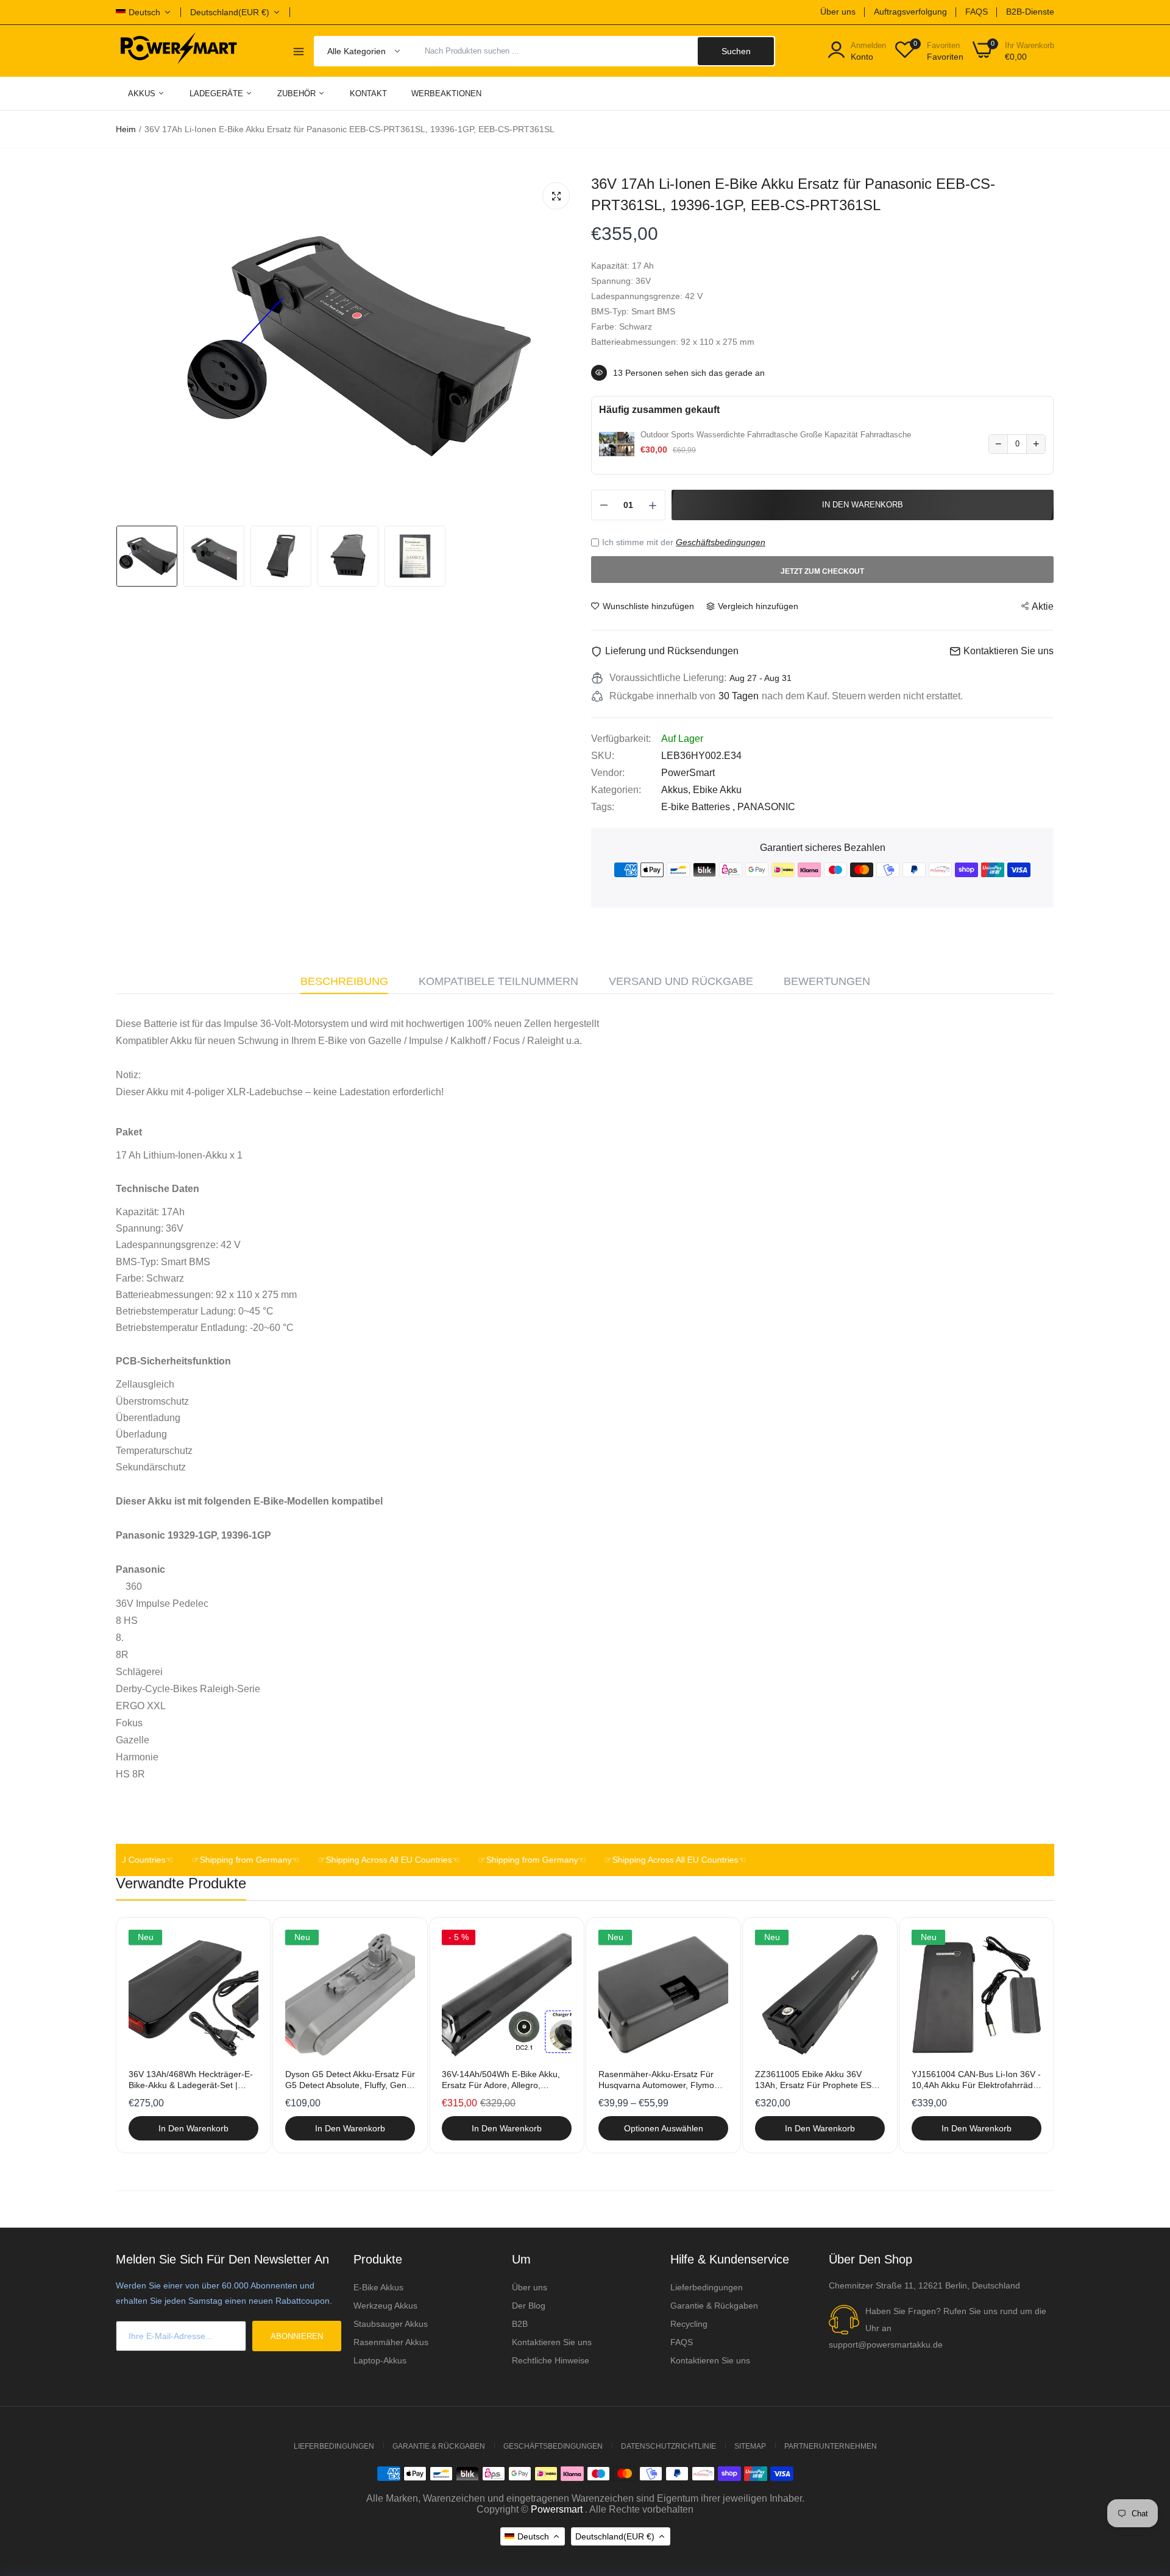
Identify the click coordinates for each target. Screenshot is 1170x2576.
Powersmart (557, 2509)
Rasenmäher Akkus (391, 2342)
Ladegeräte (218, 94)
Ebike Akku (717, 790)
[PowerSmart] (178, 51)
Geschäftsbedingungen (721, 542)
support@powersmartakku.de (886, 2345)
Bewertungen (827, 981)
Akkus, (677, 790)
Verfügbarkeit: (621, 739)
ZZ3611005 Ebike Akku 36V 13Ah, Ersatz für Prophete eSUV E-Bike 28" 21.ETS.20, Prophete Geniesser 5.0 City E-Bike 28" (819, 2080)
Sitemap (750, 2446)
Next (1024, 2035)
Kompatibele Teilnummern (498, 981)
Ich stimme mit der (684, 542)
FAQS (977, 12)
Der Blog (529, 2306)
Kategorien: (616, 790)
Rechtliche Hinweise (551, 2360)
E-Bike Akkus (378, 2287)
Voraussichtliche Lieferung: (668, 678)
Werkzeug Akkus (385, 2306)
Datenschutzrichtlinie (668, 2446)
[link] (248, 1940)
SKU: (603, 756)
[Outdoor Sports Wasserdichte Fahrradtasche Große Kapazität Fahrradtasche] (617, 444)
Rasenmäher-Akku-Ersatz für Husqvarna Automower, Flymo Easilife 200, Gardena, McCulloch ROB (663, 2080)
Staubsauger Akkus (391, 2324)
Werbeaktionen (446, 94)
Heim (126, 129)
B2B (520, 2324)
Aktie (1043, 606)
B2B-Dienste (1030, 12)
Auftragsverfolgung (910, 12)
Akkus (143, 94)
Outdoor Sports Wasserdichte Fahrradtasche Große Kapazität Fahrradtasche (776, 435)
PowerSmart (688, 773)
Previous (146, 2035)
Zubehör (298, 94)
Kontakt (368, 94)
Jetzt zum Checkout (822, 571)
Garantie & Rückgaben (714, 2306)
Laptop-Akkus (380, 2360)
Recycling (689, 2324)
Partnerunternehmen (831, 2446)
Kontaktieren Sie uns (552, 2342)
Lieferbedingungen (707, 2287)
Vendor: (608, 773)
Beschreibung (344, 981)
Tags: (603, 807)
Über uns (838, 12)
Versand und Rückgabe (681, 981)
